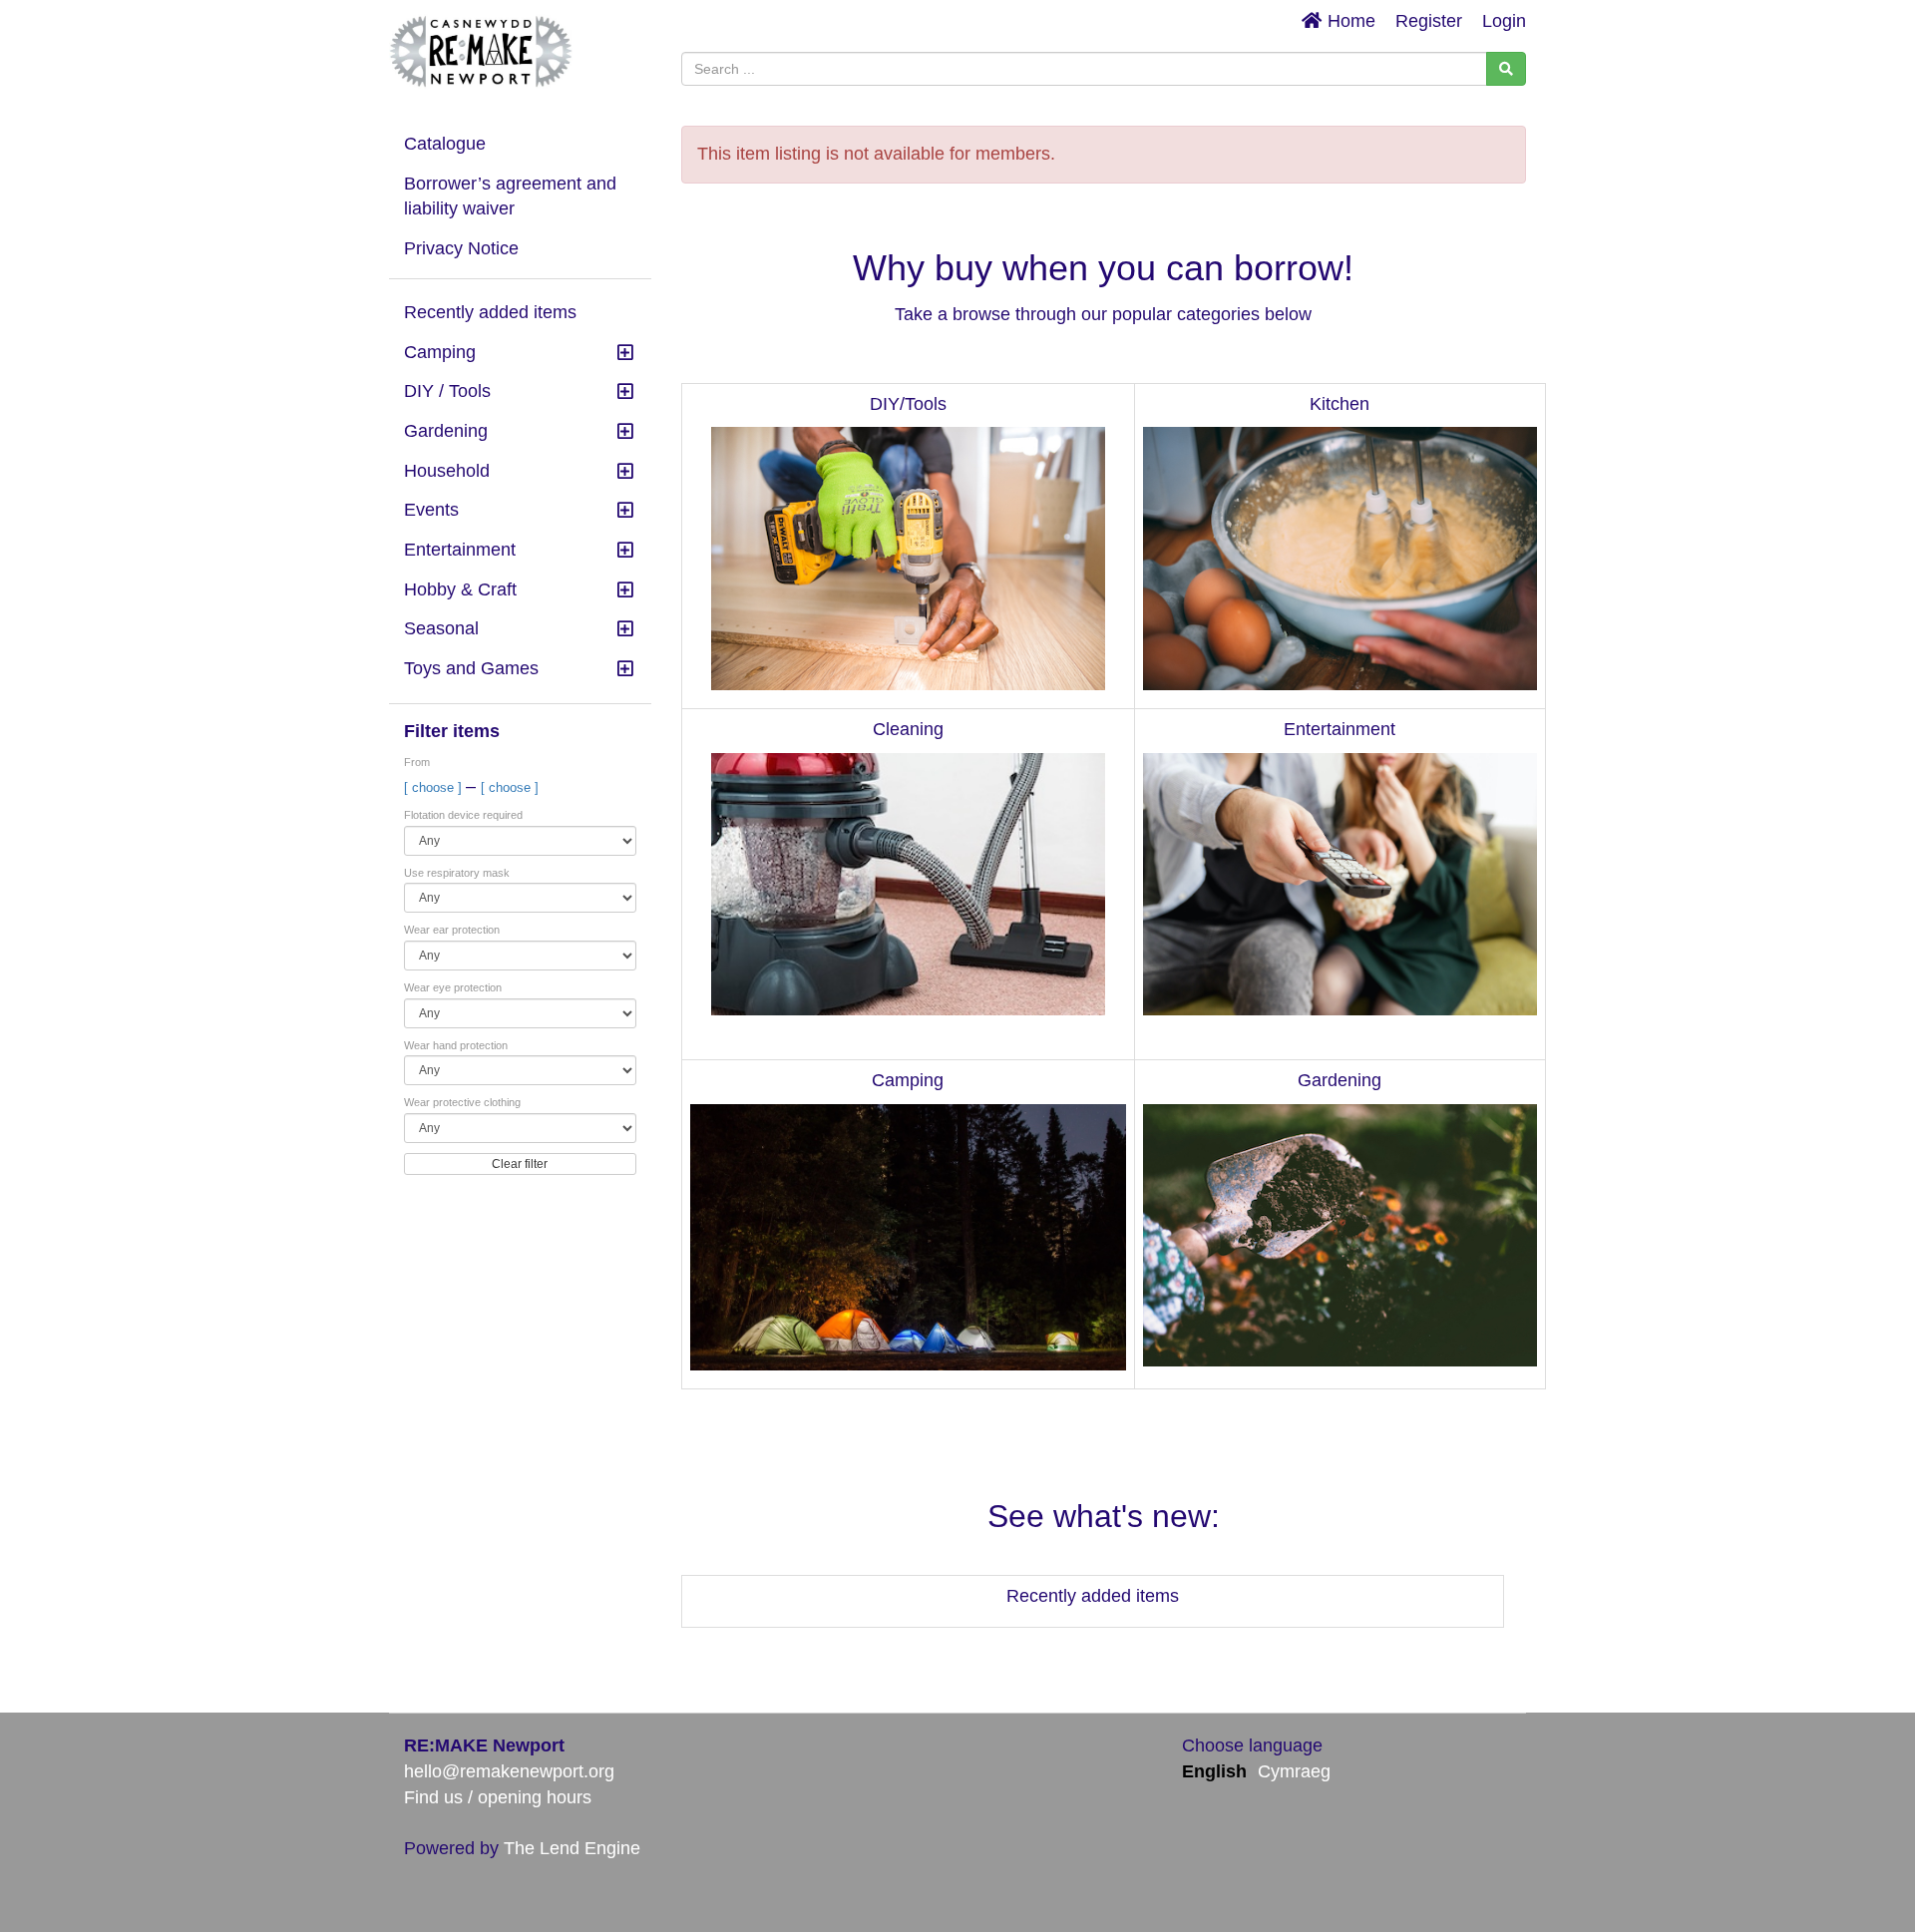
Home (1349, 21)
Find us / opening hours (498, 1797)
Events (431, 510)
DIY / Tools (447, 391)
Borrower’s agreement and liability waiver (510, 196)
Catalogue (445, 144)
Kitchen (1340, 404)
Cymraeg (1294, 1771)
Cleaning (908, 729)
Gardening (446, 431)
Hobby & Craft (460, 589)
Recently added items (490, 312)
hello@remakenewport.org (509, 1771)
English (1214, 1771)
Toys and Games (471, 668)
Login (1504, 21)
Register (1429, 21)
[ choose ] (435, 787)
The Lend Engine (572, 1848)
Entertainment (460, 550)
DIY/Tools (908, 404)
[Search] (1506, 69)
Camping (440, 352)
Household (447, 471)
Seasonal (441, 628)
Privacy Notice (461, 248)
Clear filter (520, 1164)
